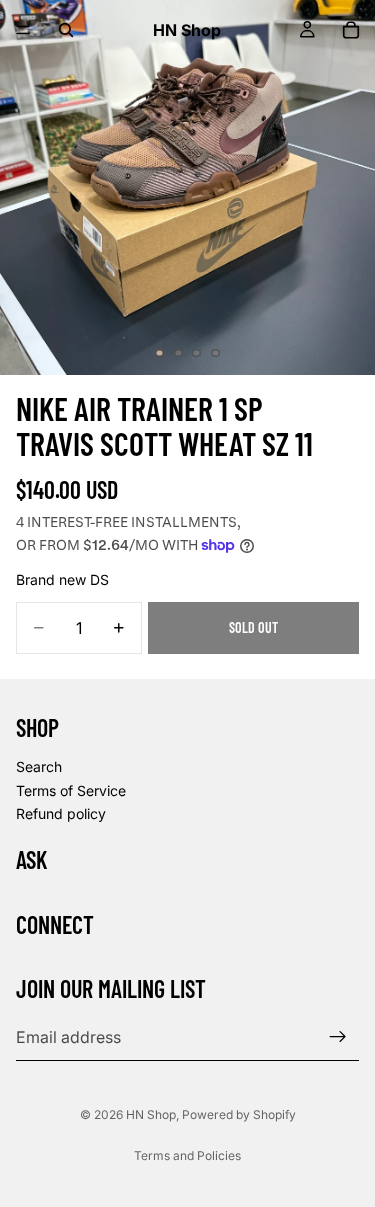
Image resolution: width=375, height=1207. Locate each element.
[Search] (66, 30)
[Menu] (23, 30)
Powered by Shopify (239, 1114)
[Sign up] (338, 1037)
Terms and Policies (187, 1155)
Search (39, 766)
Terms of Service (71, 789)
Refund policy (61, 813)
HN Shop (151, 1114)
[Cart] (351, 30)
